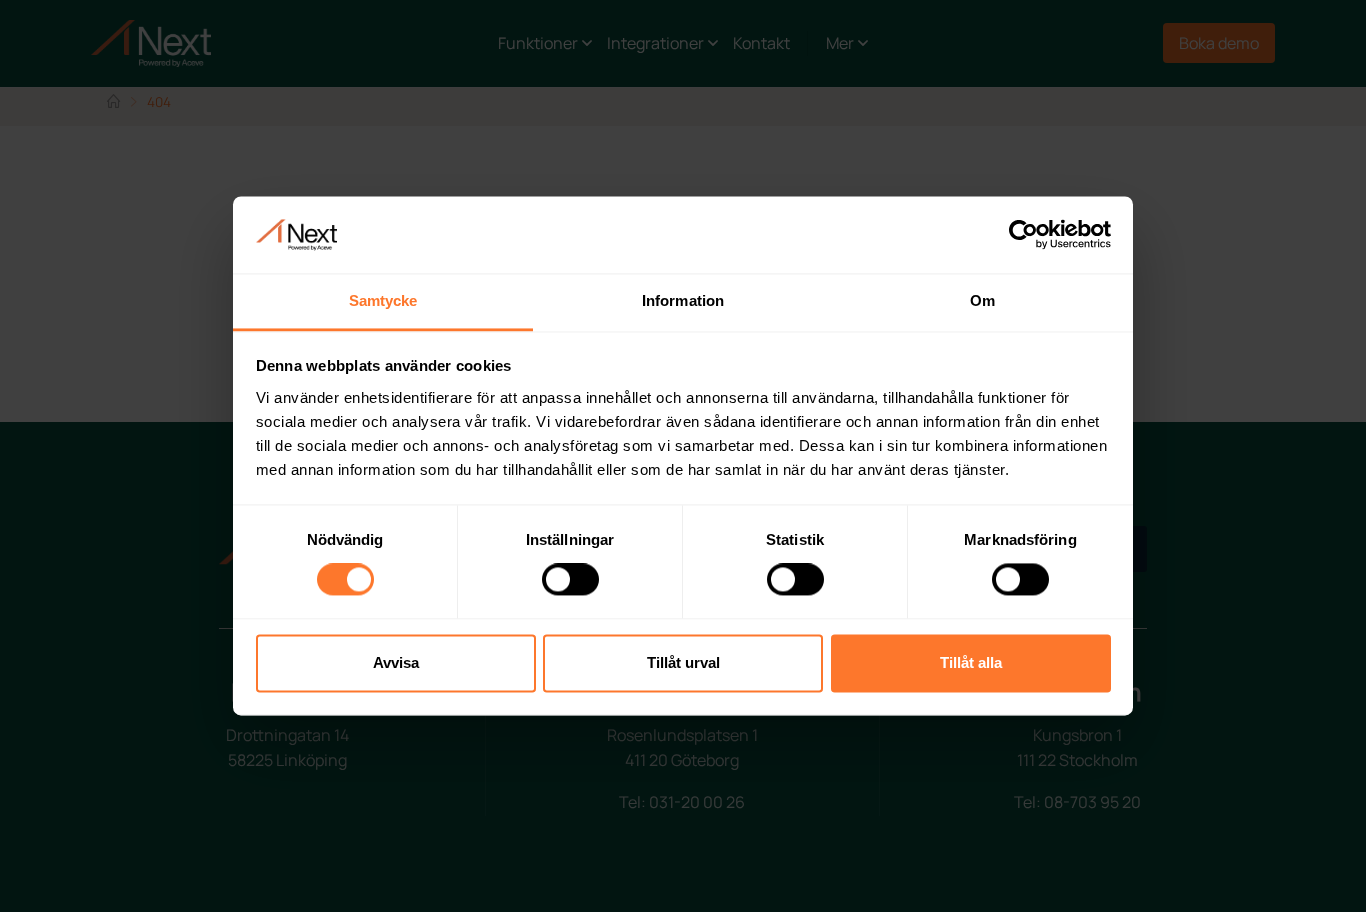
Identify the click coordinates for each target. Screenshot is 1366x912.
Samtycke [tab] (383, 300)
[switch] (570, 580)
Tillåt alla (971, 662)
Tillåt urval (683, 662)
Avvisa (396, 662)
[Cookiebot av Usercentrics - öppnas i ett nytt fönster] (1023, 235)
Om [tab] (982, 300)
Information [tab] (683, 300)
